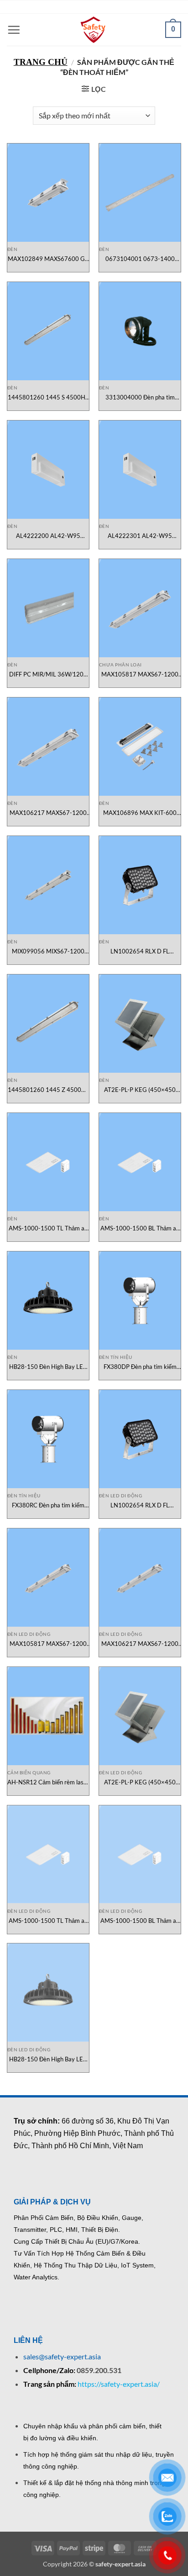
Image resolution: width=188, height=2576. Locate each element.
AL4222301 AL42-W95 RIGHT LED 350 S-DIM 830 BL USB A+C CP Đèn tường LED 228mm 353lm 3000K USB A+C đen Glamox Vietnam (140, 536)
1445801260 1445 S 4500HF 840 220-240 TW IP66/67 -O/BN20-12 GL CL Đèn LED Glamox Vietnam (48, 397)
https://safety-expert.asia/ (119, 2391)
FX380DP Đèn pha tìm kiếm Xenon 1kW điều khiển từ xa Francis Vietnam (140, 1367)
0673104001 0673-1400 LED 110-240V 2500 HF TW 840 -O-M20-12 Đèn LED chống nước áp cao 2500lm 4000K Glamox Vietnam (140, 259)
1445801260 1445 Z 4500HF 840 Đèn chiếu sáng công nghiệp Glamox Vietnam (48, 1090)
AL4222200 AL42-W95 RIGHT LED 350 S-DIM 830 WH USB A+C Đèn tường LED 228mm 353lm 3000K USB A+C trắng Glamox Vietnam (48, 536)
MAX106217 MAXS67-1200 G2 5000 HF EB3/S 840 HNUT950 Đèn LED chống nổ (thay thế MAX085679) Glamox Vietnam (48, 813)
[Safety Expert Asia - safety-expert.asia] (94, 30)
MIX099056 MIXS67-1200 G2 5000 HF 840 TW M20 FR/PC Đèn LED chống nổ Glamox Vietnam (48, 951)
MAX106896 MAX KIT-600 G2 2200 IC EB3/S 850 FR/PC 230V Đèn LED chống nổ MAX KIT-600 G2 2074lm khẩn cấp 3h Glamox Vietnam (140, 813)
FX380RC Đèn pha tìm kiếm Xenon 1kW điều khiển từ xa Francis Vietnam (48, 1505)
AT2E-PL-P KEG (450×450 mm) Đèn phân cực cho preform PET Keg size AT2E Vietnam (140, 1090)
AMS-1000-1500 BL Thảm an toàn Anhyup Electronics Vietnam (140, 1228)
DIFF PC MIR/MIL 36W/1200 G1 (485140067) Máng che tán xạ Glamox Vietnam (48, 674)
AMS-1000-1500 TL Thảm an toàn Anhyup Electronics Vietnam (48, 1228)
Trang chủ (41, 62)
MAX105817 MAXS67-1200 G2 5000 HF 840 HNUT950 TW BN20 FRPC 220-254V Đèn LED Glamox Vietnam (48, 1644)
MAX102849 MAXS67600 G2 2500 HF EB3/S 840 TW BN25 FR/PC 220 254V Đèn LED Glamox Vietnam (48, 259)
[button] (14, 30)
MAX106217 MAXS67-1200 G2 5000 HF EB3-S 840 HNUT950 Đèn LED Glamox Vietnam (140, 1644)
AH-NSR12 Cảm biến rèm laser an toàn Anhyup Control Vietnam (48, 1782)
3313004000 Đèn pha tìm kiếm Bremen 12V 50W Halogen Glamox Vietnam (140, 397)
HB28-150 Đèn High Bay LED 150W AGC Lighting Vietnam (48, 1367)
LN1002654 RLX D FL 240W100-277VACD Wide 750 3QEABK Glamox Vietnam (140, 951)
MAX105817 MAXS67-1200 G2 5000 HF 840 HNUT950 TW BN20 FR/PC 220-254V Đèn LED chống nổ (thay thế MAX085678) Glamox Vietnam (140, 674)
